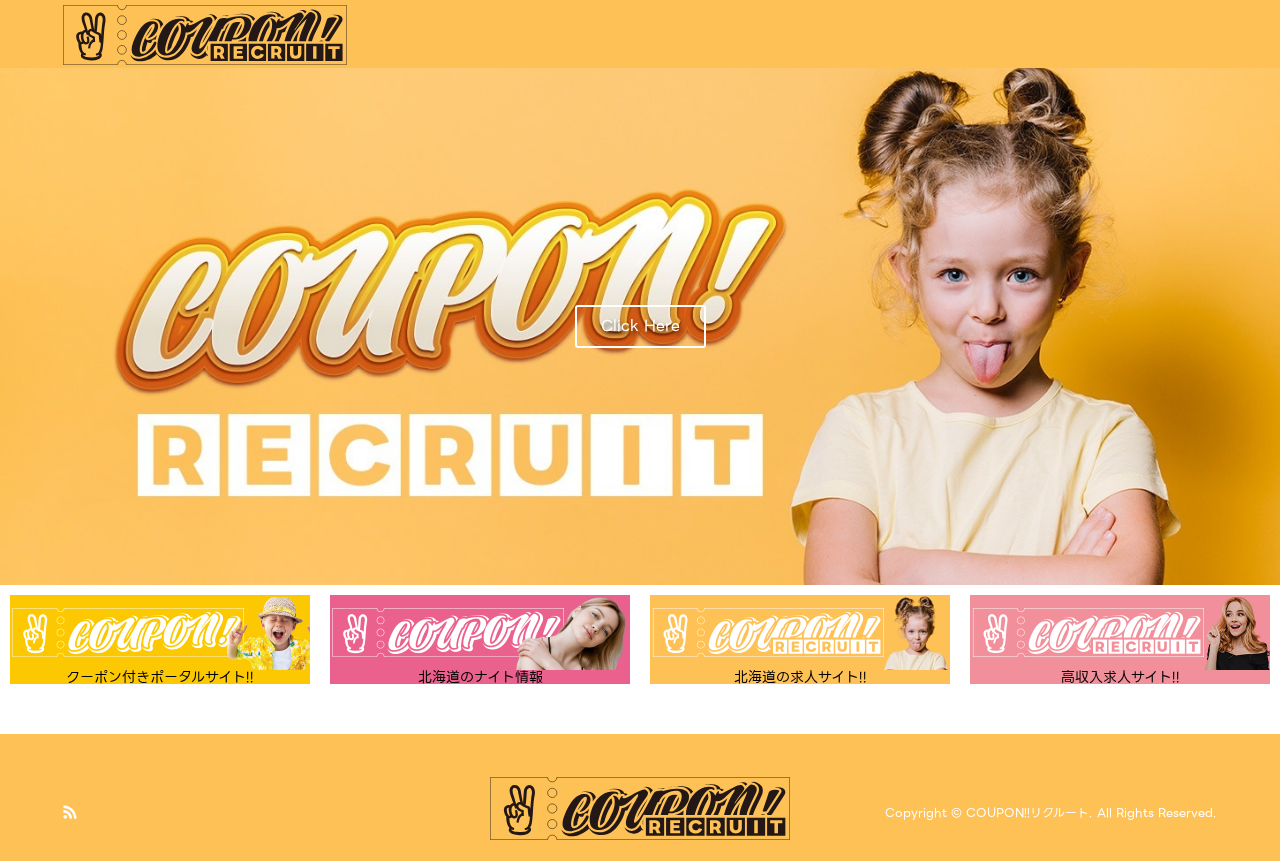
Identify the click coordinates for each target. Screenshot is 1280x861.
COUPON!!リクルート (1027, 813)
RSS (70, 812)
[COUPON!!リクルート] (205, 34)
